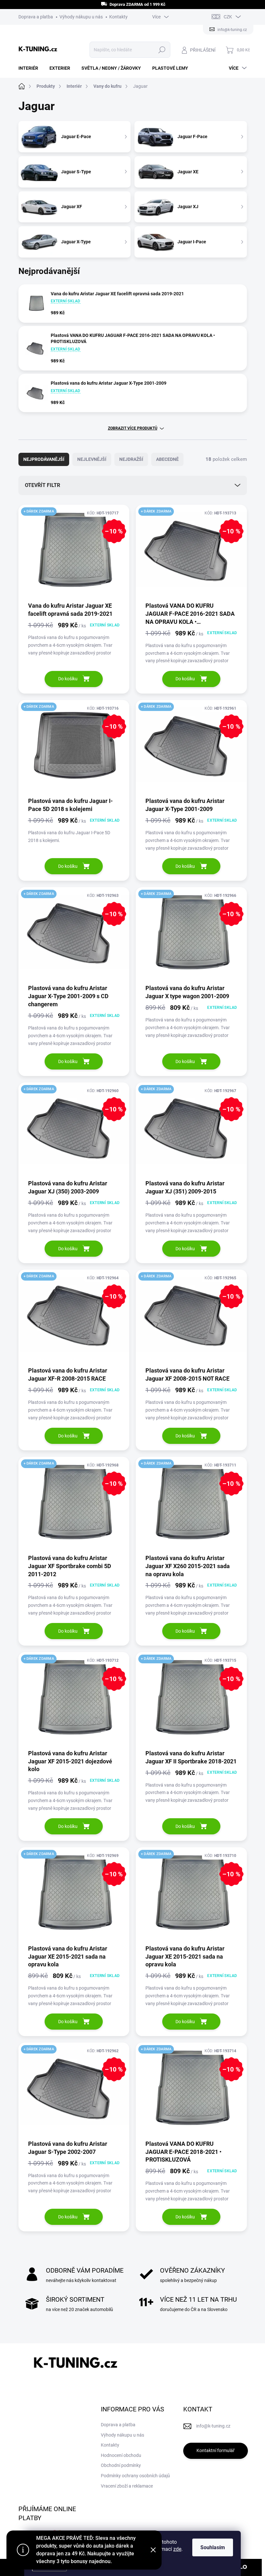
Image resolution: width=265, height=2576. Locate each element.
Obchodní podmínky (121, 2465)
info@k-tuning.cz (213, 2426)
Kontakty (118, 17)
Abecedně (167, 459)
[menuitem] (31, 68)
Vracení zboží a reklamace (127, 2486)
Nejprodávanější (44, 459)
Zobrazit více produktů (133, 428)
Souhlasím (213, 2547)
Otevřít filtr (42, 485)
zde (177, 2549)
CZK (228, 17)
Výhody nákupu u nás (81, 17)
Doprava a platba (36, 17)
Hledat (162, 50)
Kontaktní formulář (216, 2450)
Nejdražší (131, 459)
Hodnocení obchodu (121, 2455)
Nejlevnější (92, 459)
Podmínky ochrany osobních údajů (135, 2476)
